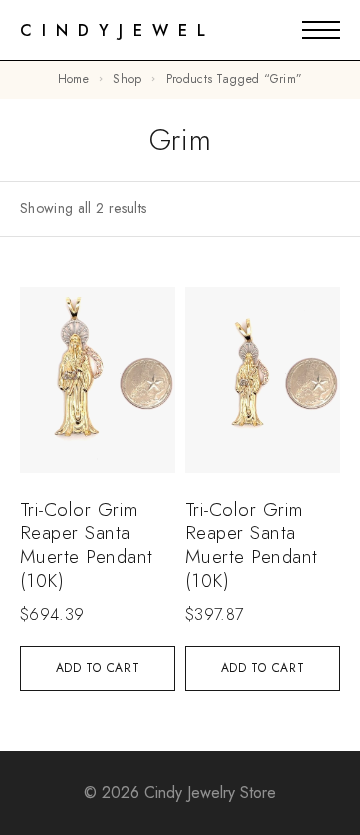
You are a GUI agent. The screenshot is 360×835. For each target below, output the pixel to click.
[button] (97, 668)
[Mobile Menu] (321, 30)
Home (73, 79)
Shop (127, 79)
